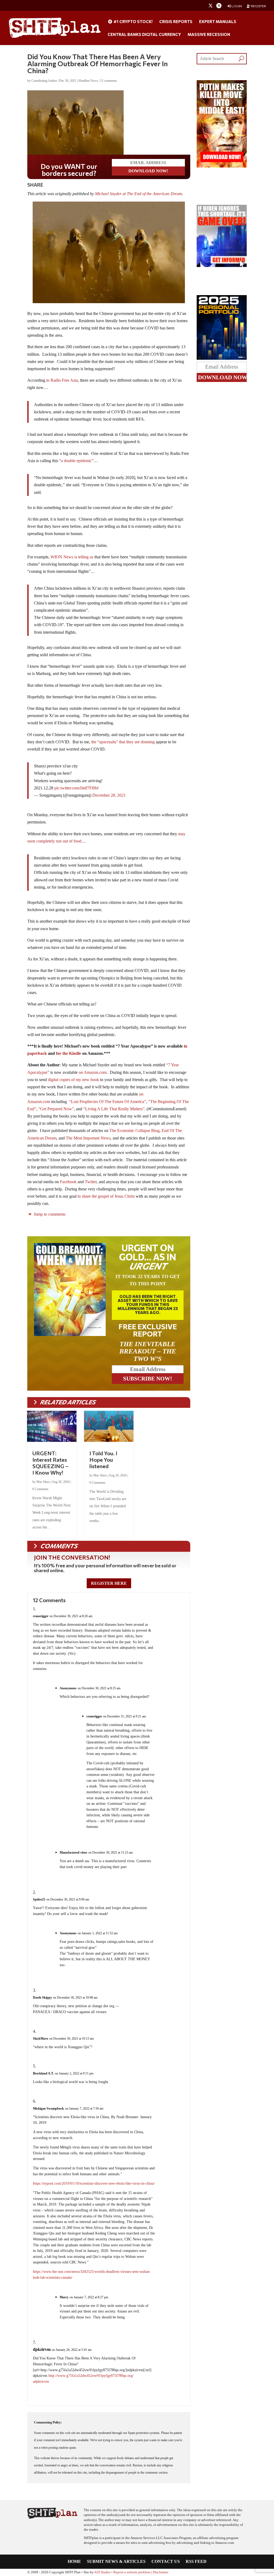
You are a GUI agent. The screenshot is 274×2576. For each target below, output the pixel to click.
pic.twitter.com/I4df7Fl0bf (76, 788)
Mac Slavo (43, 1482)
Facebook (68, 1182)
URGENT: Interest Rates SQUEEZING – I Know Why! (50, 1463)
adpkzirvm (41, 2382)
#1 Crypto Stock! (133, 22)
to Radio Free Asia (62, 380)
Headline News (88, 81)
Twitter (91, 1182)
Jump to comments (49, 1214)
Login (236, 6)
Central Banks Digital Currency (144, 35)
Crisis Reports (176, 22)
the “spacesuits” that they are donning (123, 742)
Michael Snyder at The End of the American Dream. (140, 194)
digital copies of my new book (73, 1080)
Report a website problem (132, 2572)
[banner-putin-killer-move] (222, 166)
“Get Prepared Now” (56, 1109)
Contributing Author (44, 81)
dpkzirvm (42, 2349)
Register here (109, 1583)
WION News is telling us (72, 557)
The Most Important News (88, 1138)
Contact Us (166, 2562)
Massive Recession (209, 35)
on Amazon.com (93, 1072)
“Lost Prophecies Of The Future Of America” (108, 1102)
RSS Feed (196, 2562)
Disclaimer (161, 2572)
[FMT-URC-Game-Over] (222, 266)
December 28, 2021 (109, 795)
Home (74, 2562)
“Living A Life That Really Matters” (114, 1109)
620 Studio (102, 2572)
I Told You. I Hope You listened (103, 1460)
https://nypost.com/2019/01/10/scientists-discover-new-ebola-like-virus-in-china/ (94, 2183)
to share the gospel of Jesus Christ (106, 1196)
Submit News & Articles (116, 2562)
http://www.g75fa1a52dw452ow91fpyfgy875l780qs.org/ (91, 2376)
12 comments (109, 81)
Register (258, 6)
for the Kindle (68, 1053)
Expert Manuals (218, 22)
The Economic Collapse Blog (134, 1131)
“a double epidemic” (76, 461)
